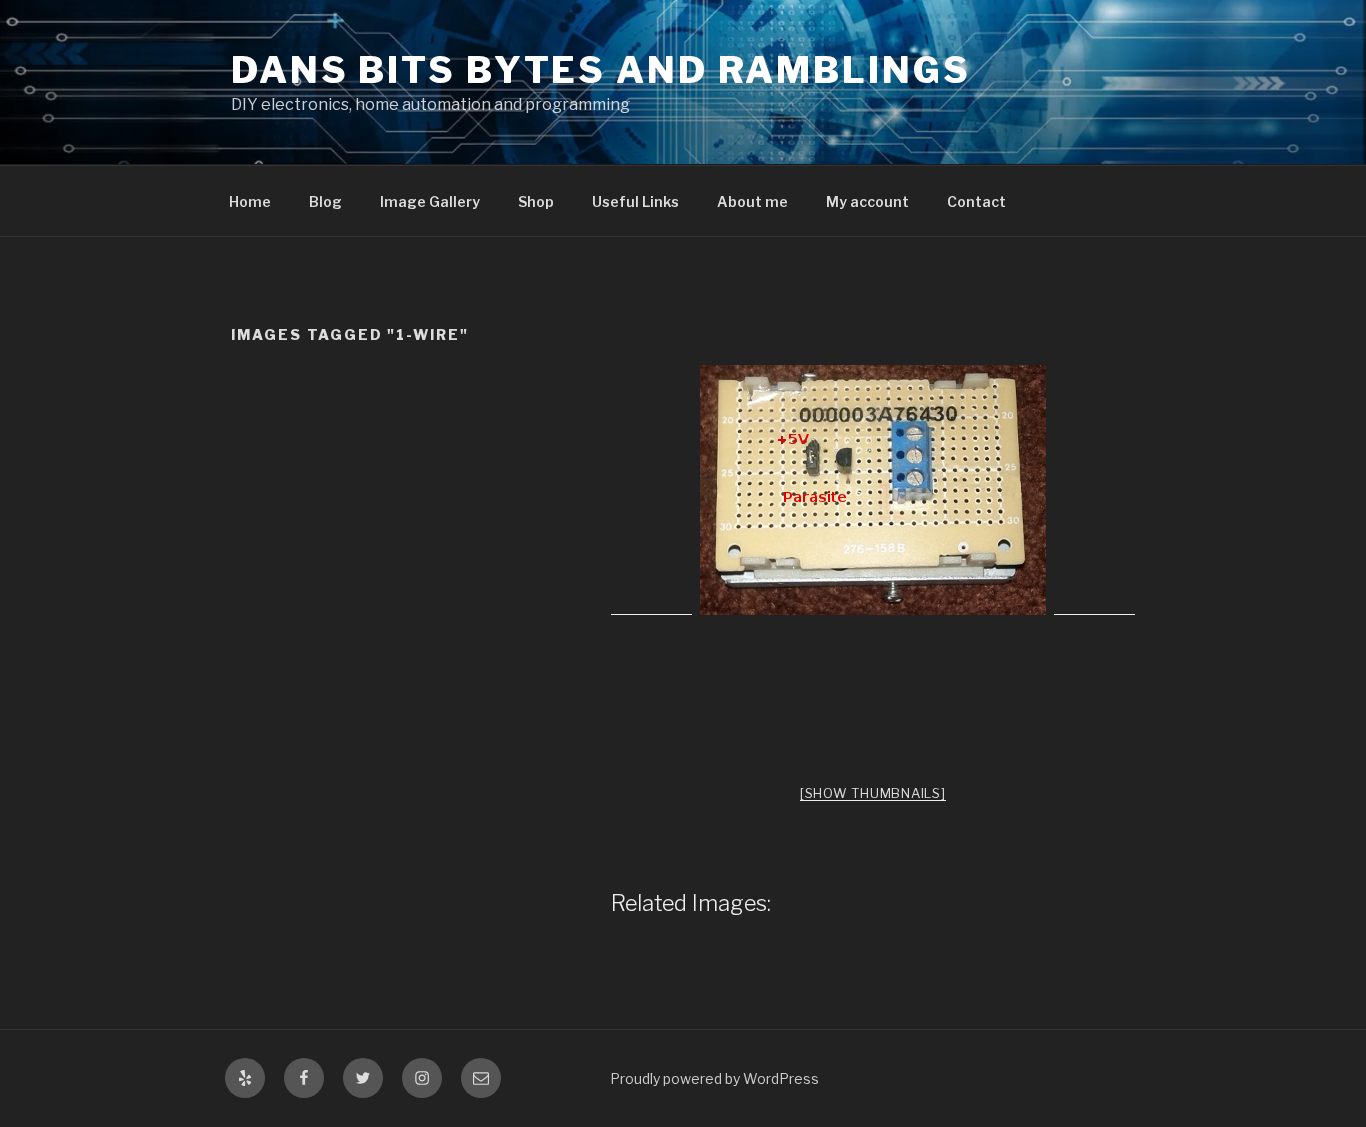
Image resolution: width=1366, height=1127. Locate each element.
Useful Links (635, 201)
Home (250, 201)
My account (867, 201)
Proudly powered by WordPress (714, 1078)
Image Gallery (430, 201)
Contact (976, 201)
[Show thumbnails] (873, 793)
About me (752, 201)
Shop (536, 201)
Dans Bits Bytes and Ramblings (601, 70)
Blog (325, 201)
